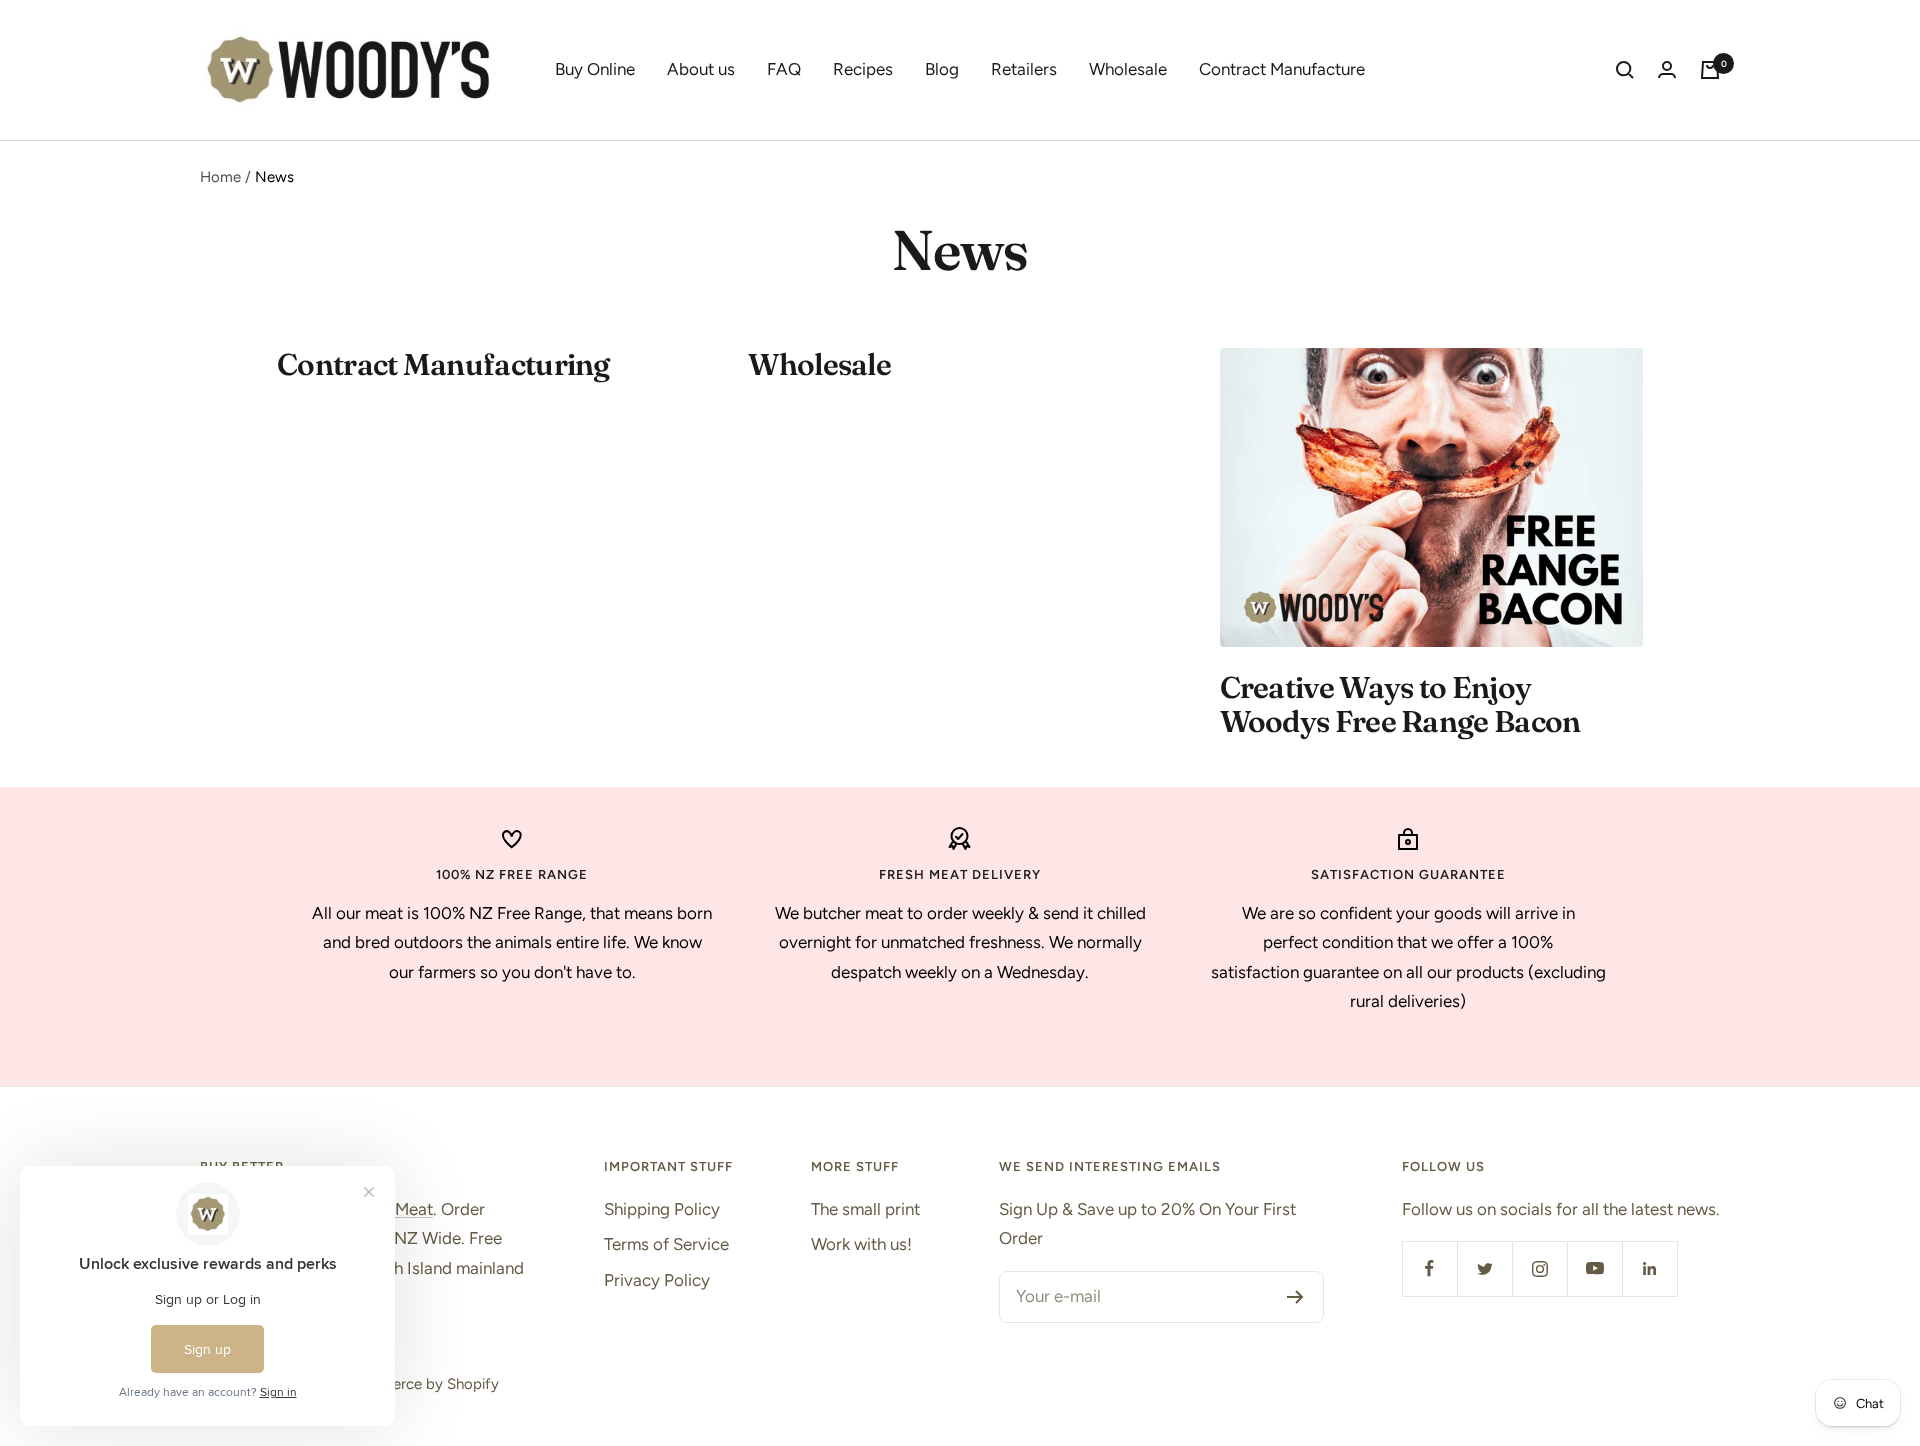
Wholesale (1128, 69)
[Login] (1667, 70)
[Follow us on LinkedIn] (1649, 1268)
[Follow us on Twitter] (1484, 1268)
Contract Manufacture (1282, 69)
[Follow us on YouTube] (1594, 1268)
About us (701, 69)
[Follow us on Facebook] (1429, 1268)
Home (220, 177)
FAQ (784, 69)
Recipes (863, 69)
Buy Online (595, 69)
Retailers (1024, 69)
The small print (865, 1209)
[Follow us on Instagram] (1539, 1268)
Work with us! (861, 1244)
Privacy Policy (657, 1280)
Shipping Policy (662, 1209)
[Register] (1295, 1297)
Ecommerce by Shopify (420, 1384)
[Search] (1625, 70)
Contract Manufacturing (443, 364)
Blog (942, 69)
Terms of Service (666, 1244)
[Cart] (1710, 70)
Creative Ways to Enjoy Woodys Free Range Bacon (1400, 704)
